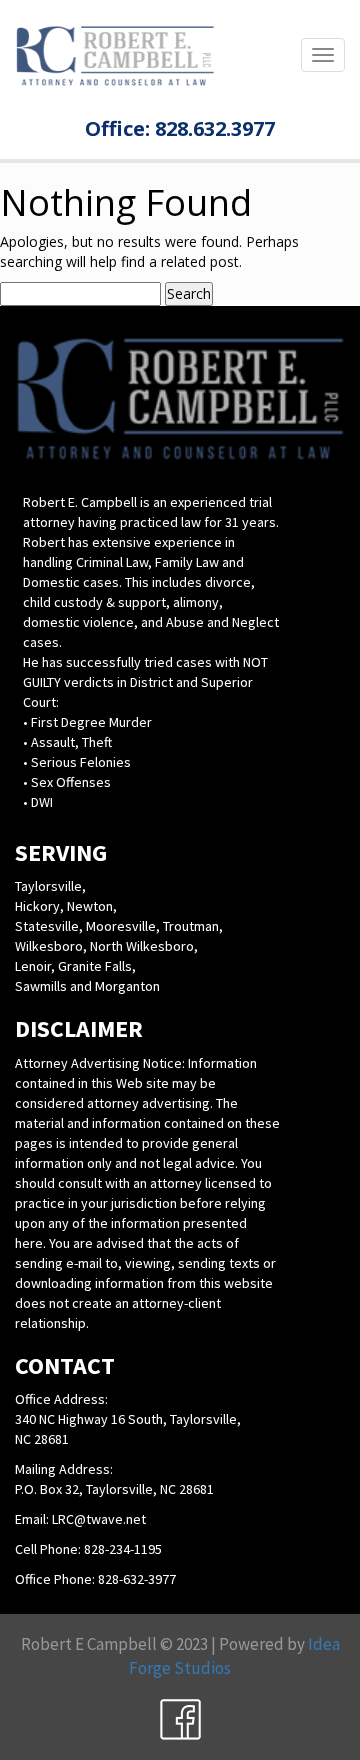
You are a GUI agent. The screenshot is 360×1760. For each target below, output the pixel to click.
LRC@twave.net (99, 1519)
